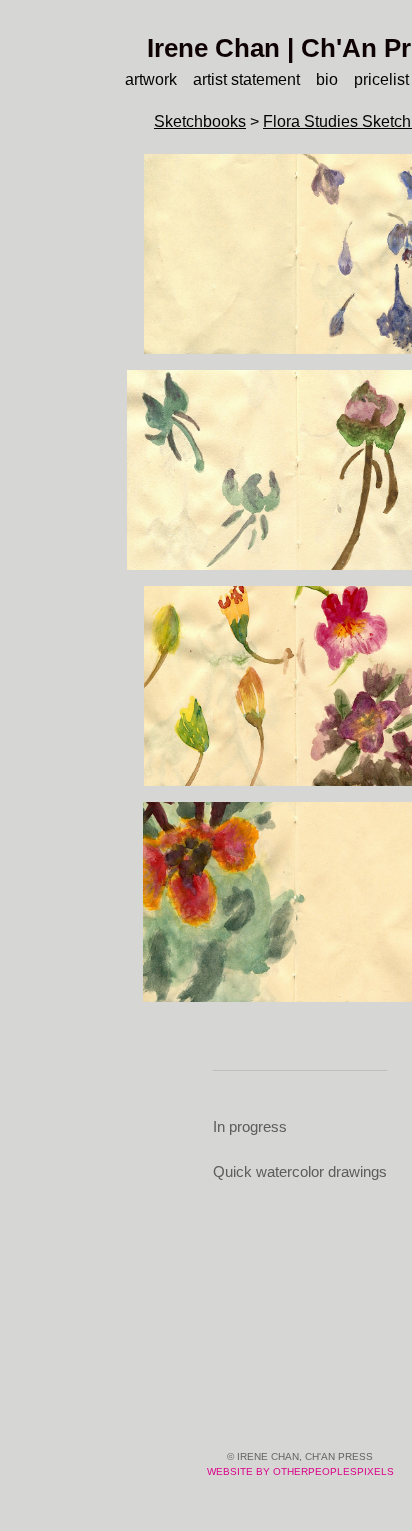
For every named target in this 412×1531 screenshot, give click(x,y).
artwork (151, 79)
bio (327, 79)
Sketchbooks (200, 121)
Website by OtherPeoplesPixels (300, 1471)
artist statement (246, 79)
